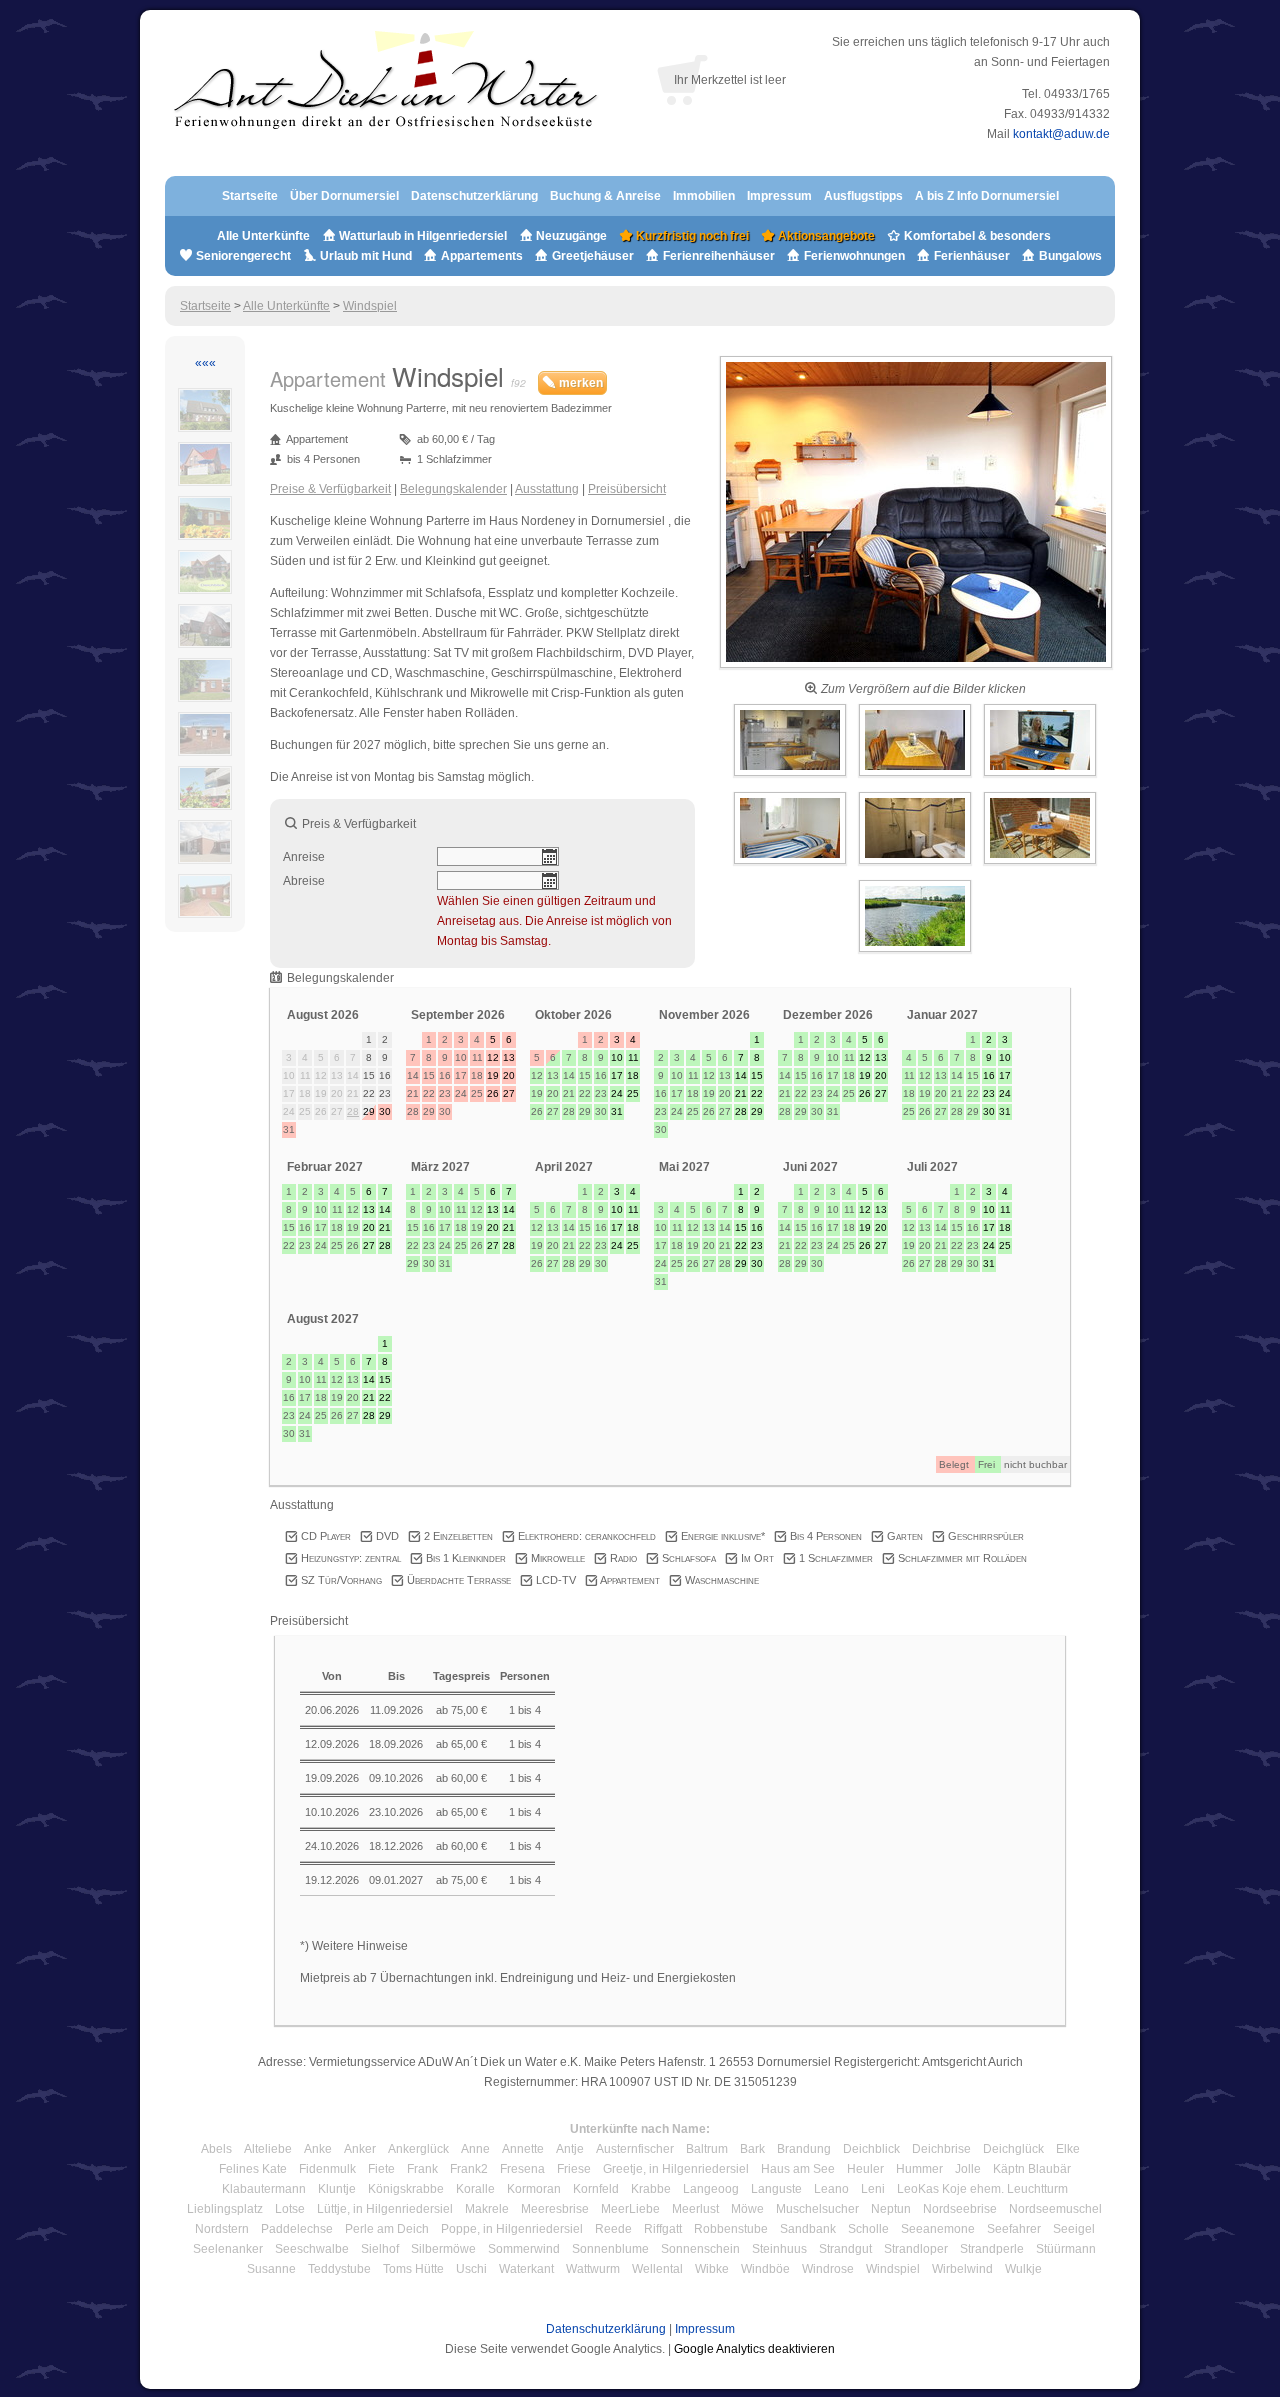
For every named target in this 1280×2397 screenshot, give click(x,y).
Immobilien (704, 196)
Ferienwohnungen (854, 256)
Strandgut (845, 2249)
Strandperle (992, 2249)
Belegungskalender (453, 489)
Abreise (304, 881)
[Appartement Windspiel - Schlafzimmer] (791, 865)
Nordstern (222, 2229)
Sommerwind (524, 2249)
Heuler (865, 2169)
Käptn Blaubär (1032, 2169)
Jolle (968, 2169)
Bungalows (1069, 256)
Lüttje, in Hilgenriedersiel (385, 2209)
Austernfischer (635, 2149)
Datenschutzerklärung (474, 196)
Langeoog (711, 2189)
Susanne (271, 2269)
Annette (523, 2149)
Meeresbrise (555, 2209)
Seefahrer (1014, 2229)
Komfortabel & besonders (976, 236)
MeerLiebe (630, 2209)
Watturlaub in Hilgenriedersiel (421, 236)
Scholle (868, 2229)
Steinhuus (779, 2249)
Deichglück (1013, 2149)
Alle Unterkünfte (263, 236)
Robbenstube (731, 2229)
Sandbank (808, 2229)
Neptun (891, 2209)
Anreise (304, 857)
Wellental (657, 2269)
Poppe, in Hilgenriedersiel (512, 2229)
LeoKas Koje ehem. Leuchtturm (982, 2189)
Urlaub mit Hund (366, 256)
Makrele (487, 2209)
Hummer (919, 2169)
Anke (318, 2149)
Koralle (475, 2189)
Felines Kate (253, 2169)
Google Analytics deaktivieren (754, 2349)
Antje (570, 2149)
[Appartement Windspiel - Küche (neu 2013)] (791, 777)
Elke (1068, 2149)
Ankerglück (418, 2149)
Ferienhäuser (970, 256)
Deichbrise (941, 2149)
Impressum (779, 196)
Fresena (522, 2169)
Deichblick (871, 2149)
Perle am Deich (387, 2229)
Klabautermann (264, 2189)
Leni (873, 2189)
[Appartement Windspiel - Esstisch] (916, 777)
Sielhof (380, 2249)
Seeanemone (938, 2229)
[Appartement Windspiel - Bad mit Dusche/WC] (916, 865)
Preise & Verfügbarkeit (330, 489)
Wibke (712, 2269)
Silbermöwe (443, 2249)
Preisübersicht (627, 489)
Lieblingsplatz (225, 2209)
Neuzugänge (571, 236)
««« (205, 363)
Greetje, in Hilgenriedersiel (676, 2169)
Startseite (250, 196)
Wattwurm (593, 2269)
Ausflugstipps (865, 196)
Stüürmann (1066, 2249)
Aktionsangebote (825, 236)
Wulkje (1023, 2269)
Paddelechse (297, 2229)
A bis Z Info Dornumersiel (987, 196)
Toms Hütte (413, 2269)
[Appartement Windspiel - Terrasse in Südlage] (1040, 865)
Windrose (828, 2269)
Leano (831, 2189)
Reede (613, 2229)
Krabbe (651, 2189)
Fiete (381, 2169)
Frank (422, 2169)
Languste (776, 2189)
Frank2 (469, 2169)
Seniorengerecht (243, 256)
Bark (752, 2149)
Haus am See (798, 2169)
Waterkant (526, 2269)
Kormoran (534, 2189)
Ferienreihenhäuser (719, 256)
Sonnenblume (610, 2249)
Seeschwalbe (312, 2249)
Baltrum (707, 2149)
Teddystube (339, 2269)
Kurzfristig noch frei (691, 236)
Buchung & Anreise (607, 196)
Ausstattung (547, 489)
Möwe (747, 2209)
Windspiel (370, 306)
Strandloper (916, 2249)
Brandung (804, 2149)
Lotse (290, 2209)
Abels (216, 2149)
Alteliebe (268, 2149)
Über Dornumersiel (344, 196)
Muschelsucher (817, 2209)
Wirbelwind (962, 2269)
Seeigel (1074, 2229)
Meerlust (695, 2209)
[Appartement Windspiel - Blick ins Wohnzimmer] (916, 669)
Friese (574, 2169)
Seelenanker (228, 2249)
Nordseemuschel (1055, 2209)
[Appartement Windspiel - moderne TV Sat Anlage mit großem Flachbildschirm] (1040, 777)
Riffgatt (663, 2229)
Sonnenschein (700, 2249)
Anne (475, 2149)
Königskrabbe (406, 2189)
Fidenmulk (327, 2169)
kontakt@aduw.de (1061, 134)
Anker (360, 2149)
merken (579, 383)
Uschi (471, 2269)
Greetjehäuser (593, 256)
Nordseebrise (960, 2209)
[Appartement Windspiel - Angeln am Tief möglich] (915, 953)
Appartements (482, 256)
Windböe (765, 2269)
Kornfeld (596, 2189)
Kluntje (337, 2189)
